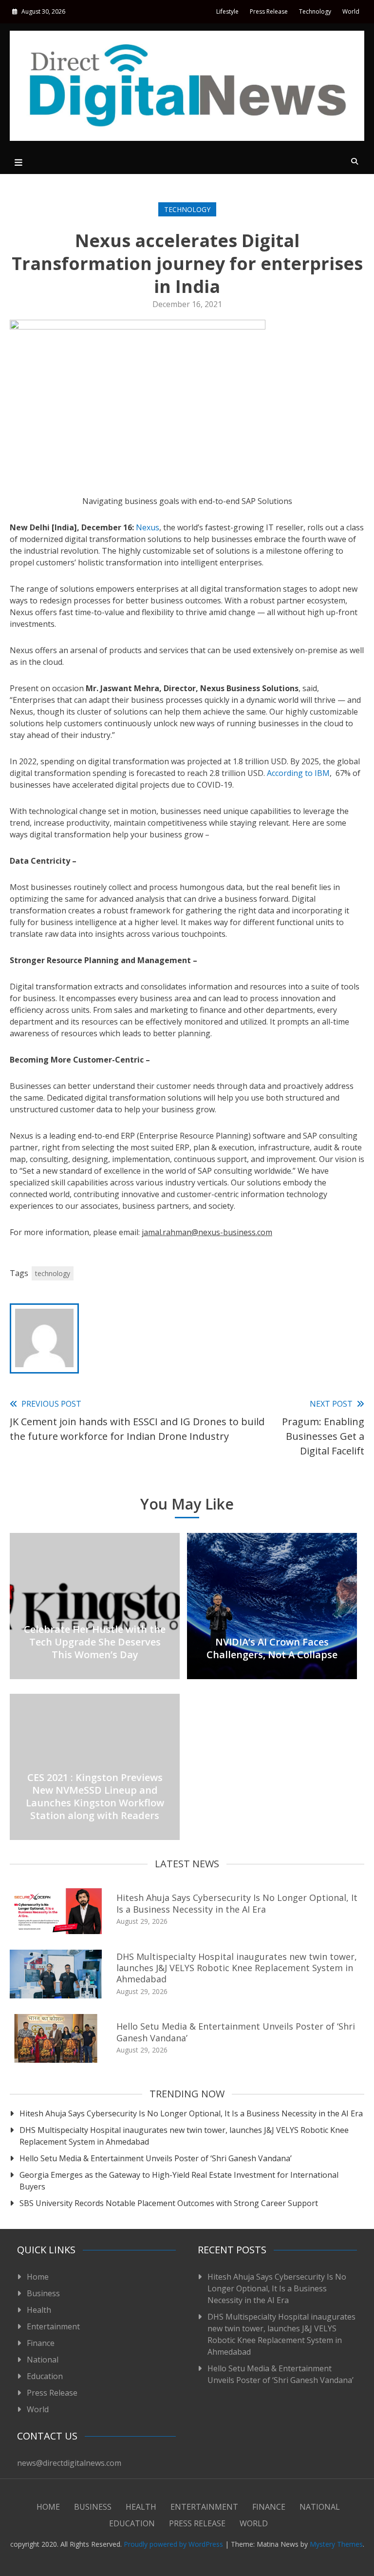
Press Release (269, 11)
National (43, 2360)
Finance (41, 2343)
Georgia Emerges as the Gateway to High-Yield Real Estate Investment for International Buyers (179, 2181)
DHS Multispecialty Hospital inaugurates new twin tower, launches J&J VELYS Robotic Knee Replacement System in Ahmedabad (237, 1968)
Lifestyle (227, 11)
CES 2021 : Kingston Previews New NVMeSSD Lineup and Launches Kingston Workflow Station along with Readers (95, 1796)
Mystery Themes (336, 2544)
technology (53, 1273)
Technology (315, 11)
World (351, 11)
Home (38, 2277)
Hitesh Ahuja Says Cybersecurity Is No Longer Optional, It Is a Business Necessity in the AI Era (237, 1903)
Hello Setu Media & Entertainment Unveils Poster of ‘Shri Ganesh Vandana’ (236, 2032)
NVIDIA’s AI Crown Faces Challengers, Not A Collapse (272, 1648)
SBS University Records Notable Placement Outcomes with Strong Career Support (169, 2203)
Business (43, 2293)
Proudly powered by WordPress (174, 2544)
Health (39, 2310)
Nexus (148, 527)
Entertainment (53, 2326)
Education (45, 2376)
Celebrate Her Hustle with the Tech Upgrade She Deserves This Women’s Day (95, 1642)
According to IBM (298, 773)
